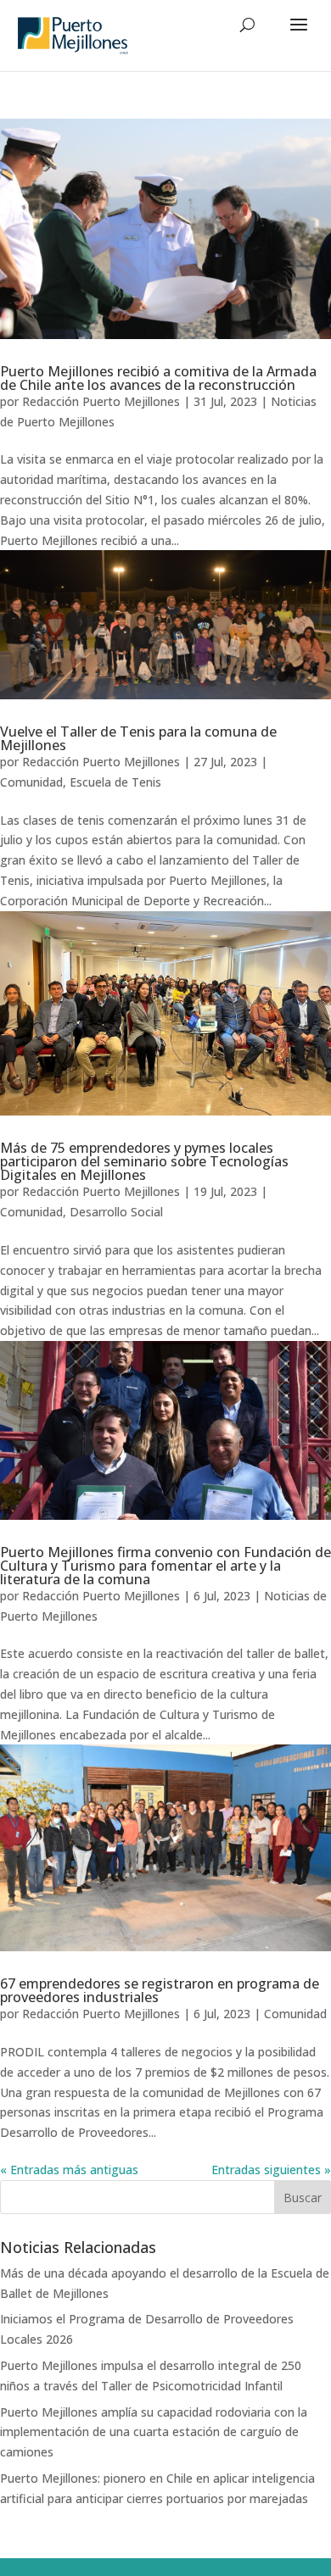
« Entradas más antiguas (69, 2170)
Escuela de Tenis (115, 782)
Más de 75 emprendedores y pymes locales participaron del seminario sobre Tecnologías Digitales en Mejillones (144, 1161)
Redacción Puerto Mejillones (101, 401)
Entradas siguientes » (271, 2170)
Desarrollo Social (116, 1212)
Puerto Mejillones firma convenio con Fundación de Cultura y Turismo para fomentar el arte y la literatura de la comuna (165, 1566)
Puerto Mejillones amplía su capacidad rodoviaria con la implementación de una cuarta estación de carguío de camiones (154, 2432)
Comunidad (31, 782)
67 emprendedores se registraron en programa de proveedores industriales (160, 1990)
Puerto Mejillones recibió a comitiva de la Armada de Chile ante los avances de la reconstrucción (158, 378)
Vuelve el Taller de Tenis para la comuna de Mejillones (138, 738)
